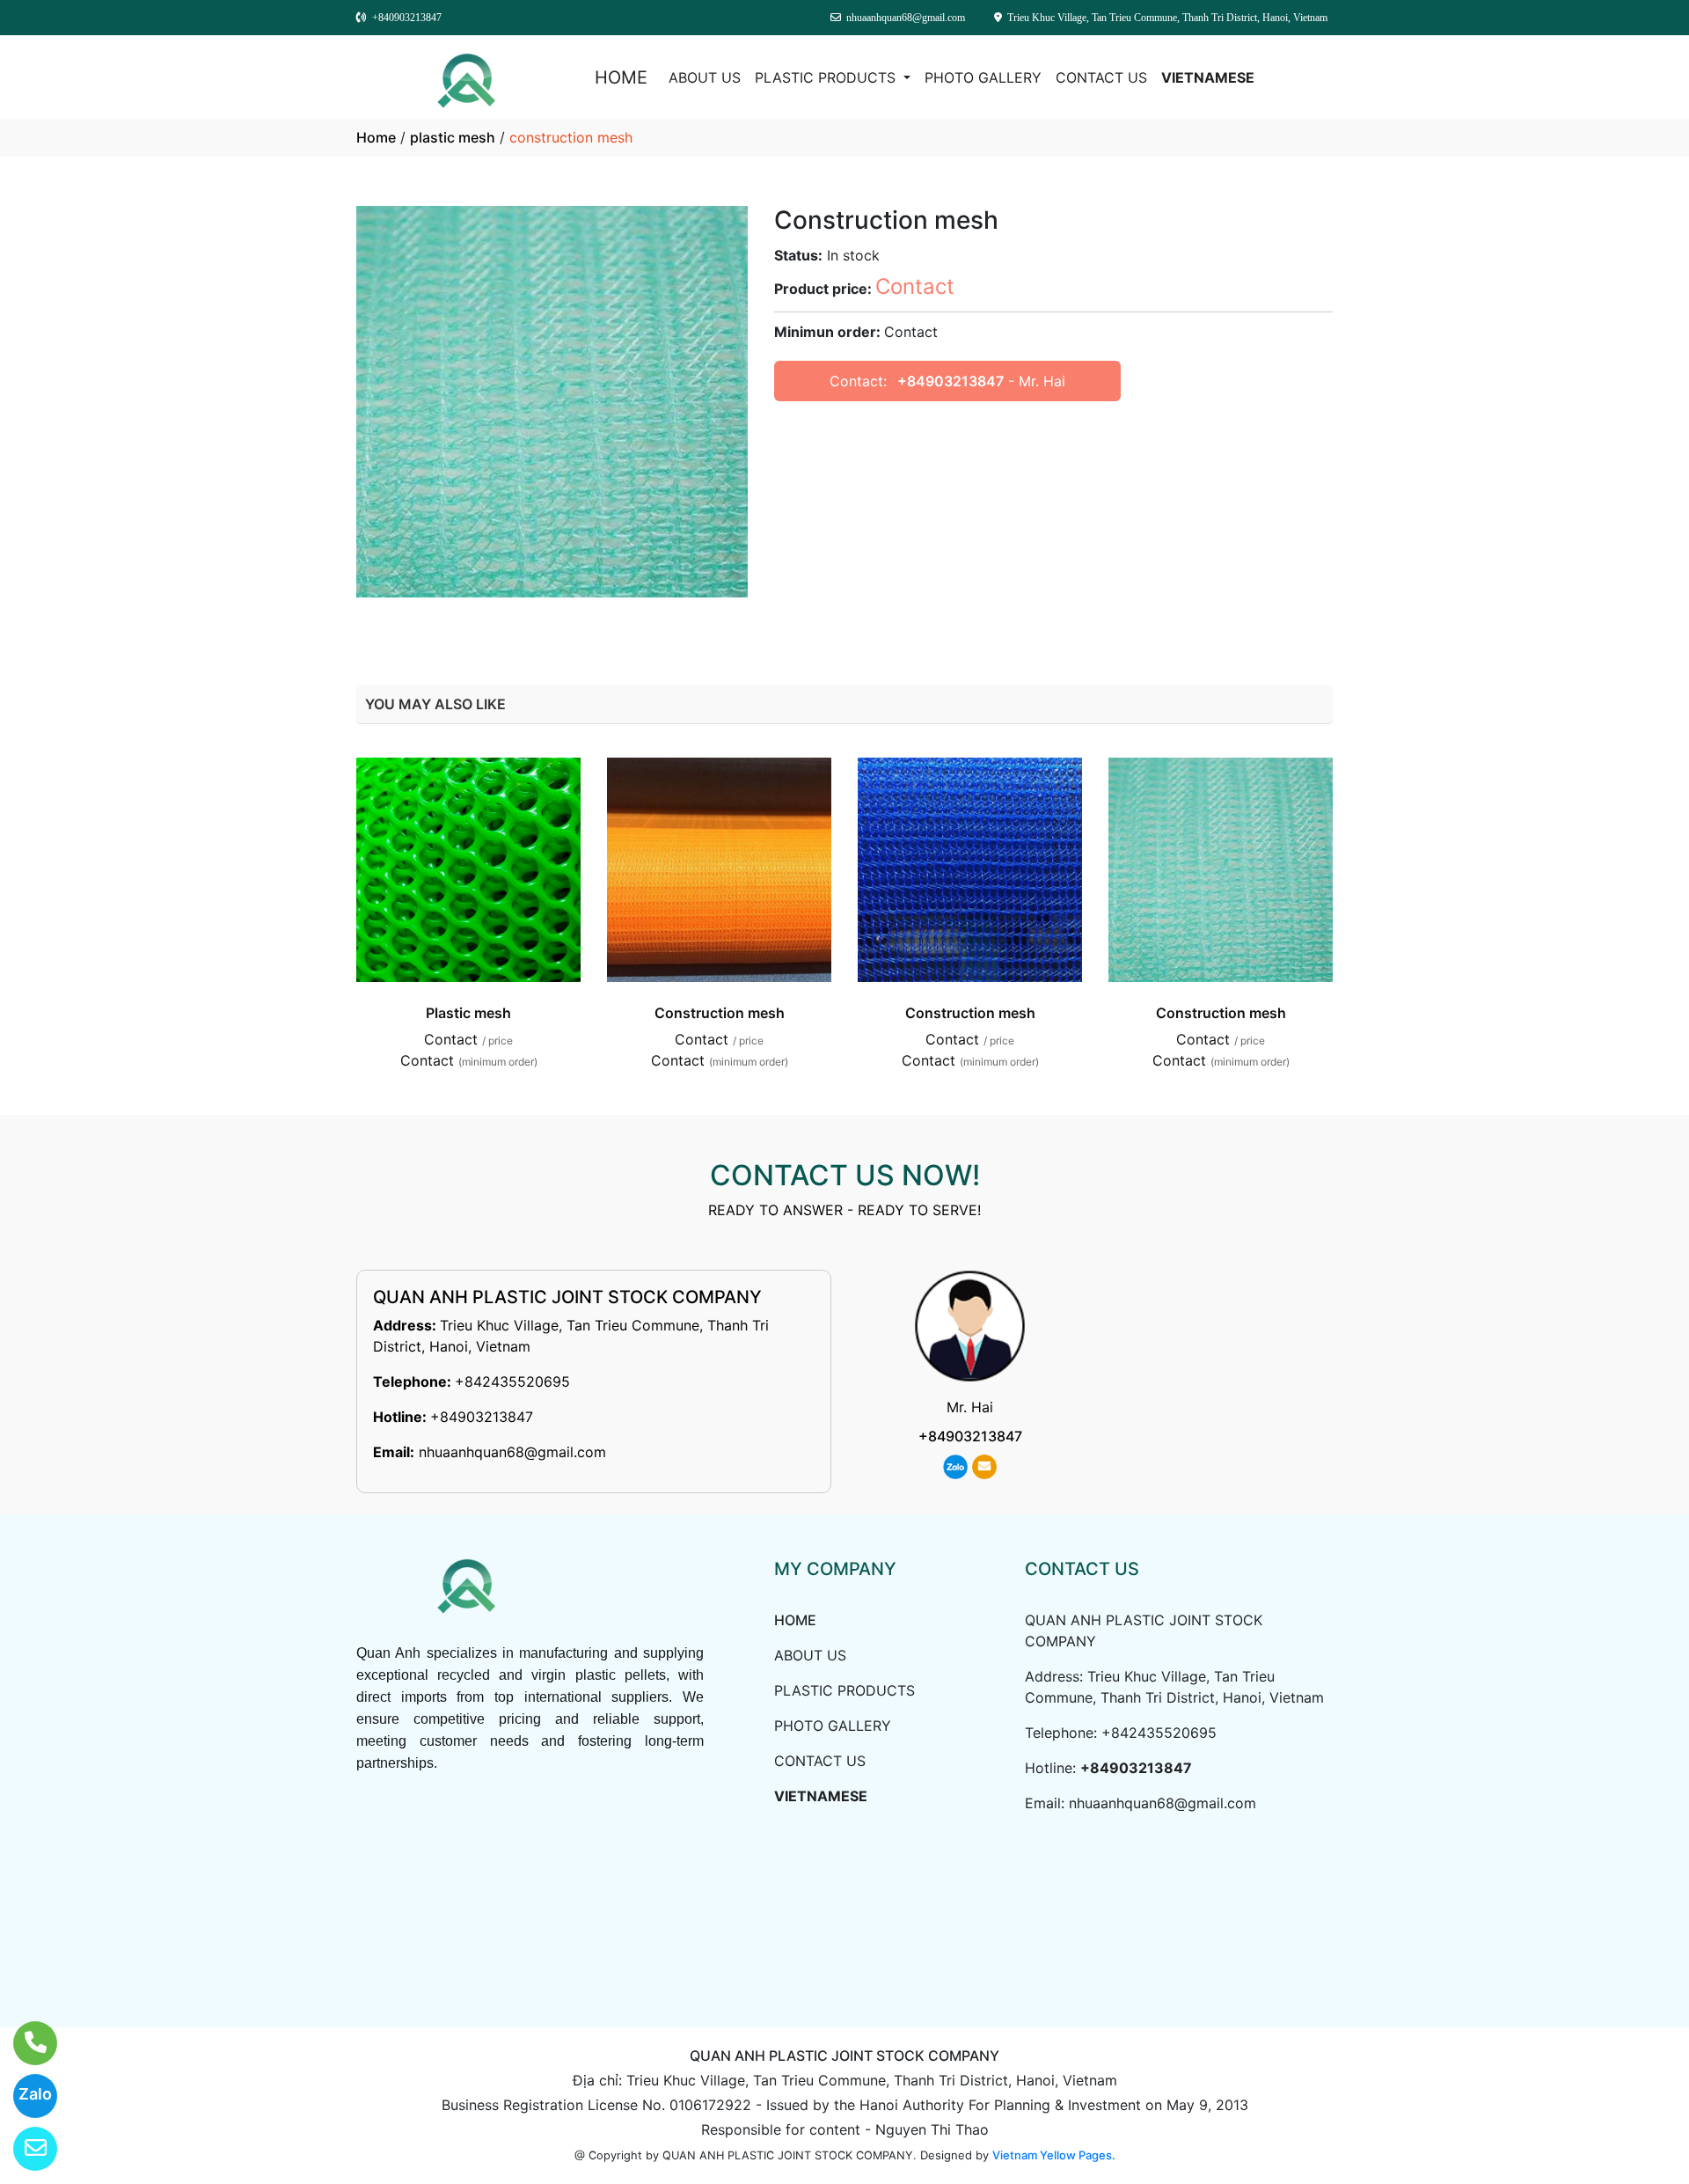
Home (376, 137)
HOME (621, 77)
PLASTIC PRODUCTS (827, 77)
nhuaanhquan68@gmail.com (512, 1452)
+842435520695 (512, 1381)
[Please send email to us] (24, 2149)
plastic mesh (453, 137)
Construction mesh (720, 1013)
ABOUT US (705, 77)
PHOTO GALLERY (983, 77)
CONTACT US (1101, 77)
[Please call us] (24, 2043)
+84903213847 (951, 381)
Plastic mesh (468, 1013)
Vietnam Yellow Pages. (1054, 2155)
